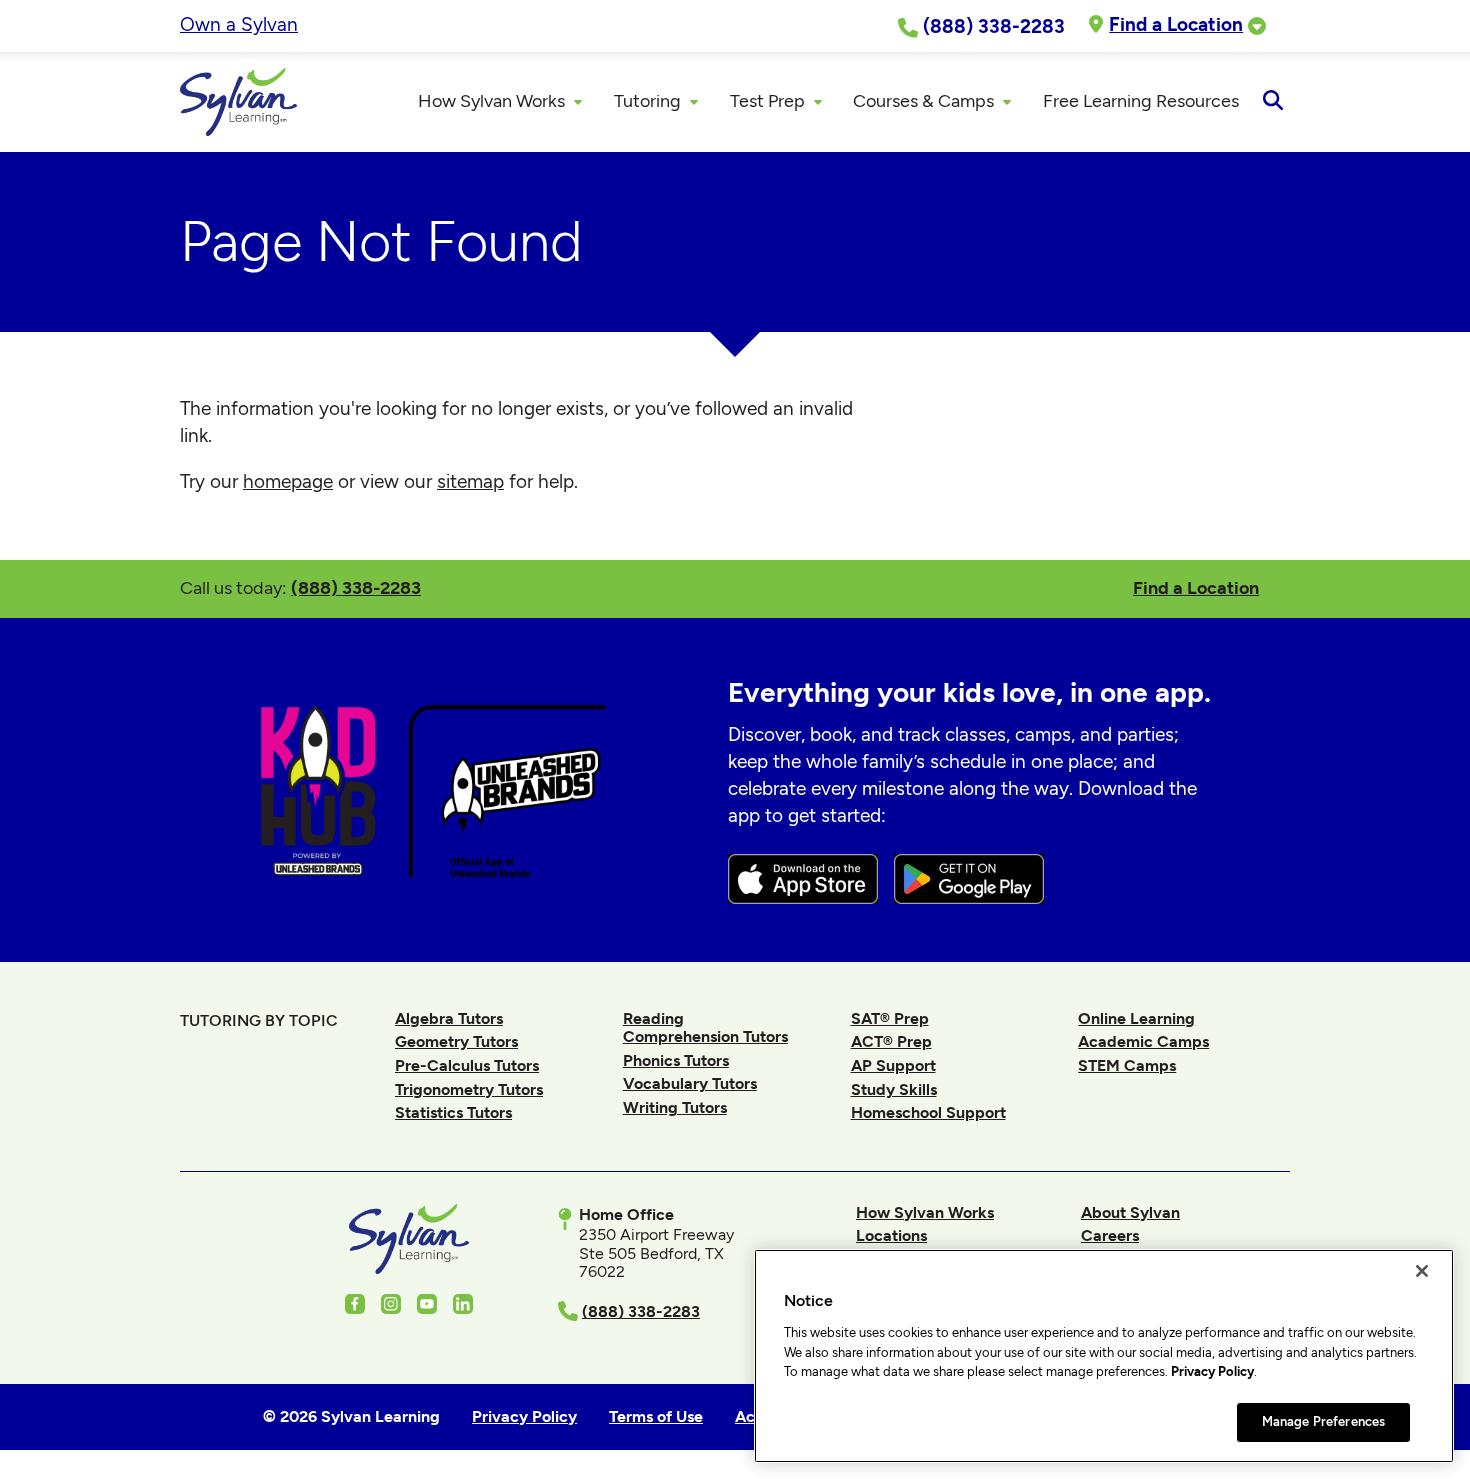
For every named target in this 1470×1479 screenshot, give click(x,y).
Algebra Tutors (449, 1018)
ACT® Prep (891, 1041)
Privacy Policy (1212, 1371)
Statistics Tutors (453, 1112)
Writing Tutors (675, 1107)
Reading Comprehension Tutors (705, 1027)
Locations (891, 1235)
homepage (288, 481)
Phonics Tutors (676, 1060)
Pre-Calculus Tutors (467, 1065)
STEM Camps (1127, 1065)
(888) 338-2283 (356, 587)
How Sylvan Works (925, 1212)
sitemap (470, 481)
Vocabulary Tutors (690, 1083)
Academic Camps (1143, 1041)
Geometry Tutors (456, 1041)
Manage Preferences (1323, 1421)
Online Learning (1136, 1018)
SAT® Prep (890, 1018)
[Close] (1422, 1271)
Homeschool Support (928, 1112)
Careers (1110, 1235)
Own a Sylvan (239, 24)
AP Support (893, 1065)
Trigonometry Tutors (469, 1089)
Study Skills (894, 1089)
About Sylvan (1130, 1212)
